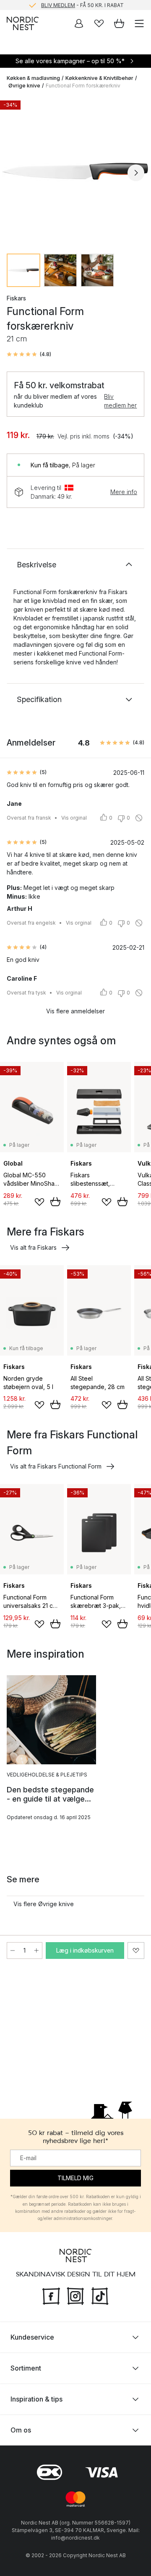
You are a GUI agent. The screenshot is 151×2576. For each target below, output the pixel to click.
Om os (21, 2430)
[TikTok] (100, 2295)
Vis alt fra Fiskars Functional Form (56, 1466)
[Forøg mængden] (36, 1951)
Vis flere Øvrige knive (44, 1904)
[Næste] (136, 173)
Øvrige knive (24, 86)
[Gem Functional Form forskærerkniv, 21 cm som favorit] (136, 1951)
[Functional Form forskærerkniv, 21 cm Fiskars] (75, 172)
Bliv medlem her (120, 401)
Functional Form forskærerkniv (83, 86)
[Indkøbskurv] (119, 23)
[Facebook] (51, 2295)
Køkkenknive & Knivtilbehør (99, 78)
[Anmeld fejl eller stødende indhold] (139, 818)
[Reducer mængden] (13, 1951)
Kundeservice (32, 2337)
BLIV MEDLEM (58, 5)
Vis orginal (74, 818)
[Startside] (23, 23)
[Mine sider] (79, 23)
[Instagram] (75, 2295)
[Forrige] (15, 173)
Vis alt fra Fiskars (33, 1247)
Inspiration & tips (36, 2399)
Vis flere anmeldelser (75, 1011)
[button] (29, 354)
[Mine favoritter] (99, 23)
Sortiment (26, 2368)
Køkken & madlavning (33, 78)
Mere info (124, 492)
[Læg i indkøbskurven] (55, 1202)
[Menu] (139, 23)
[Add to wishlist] (39, 1202)
